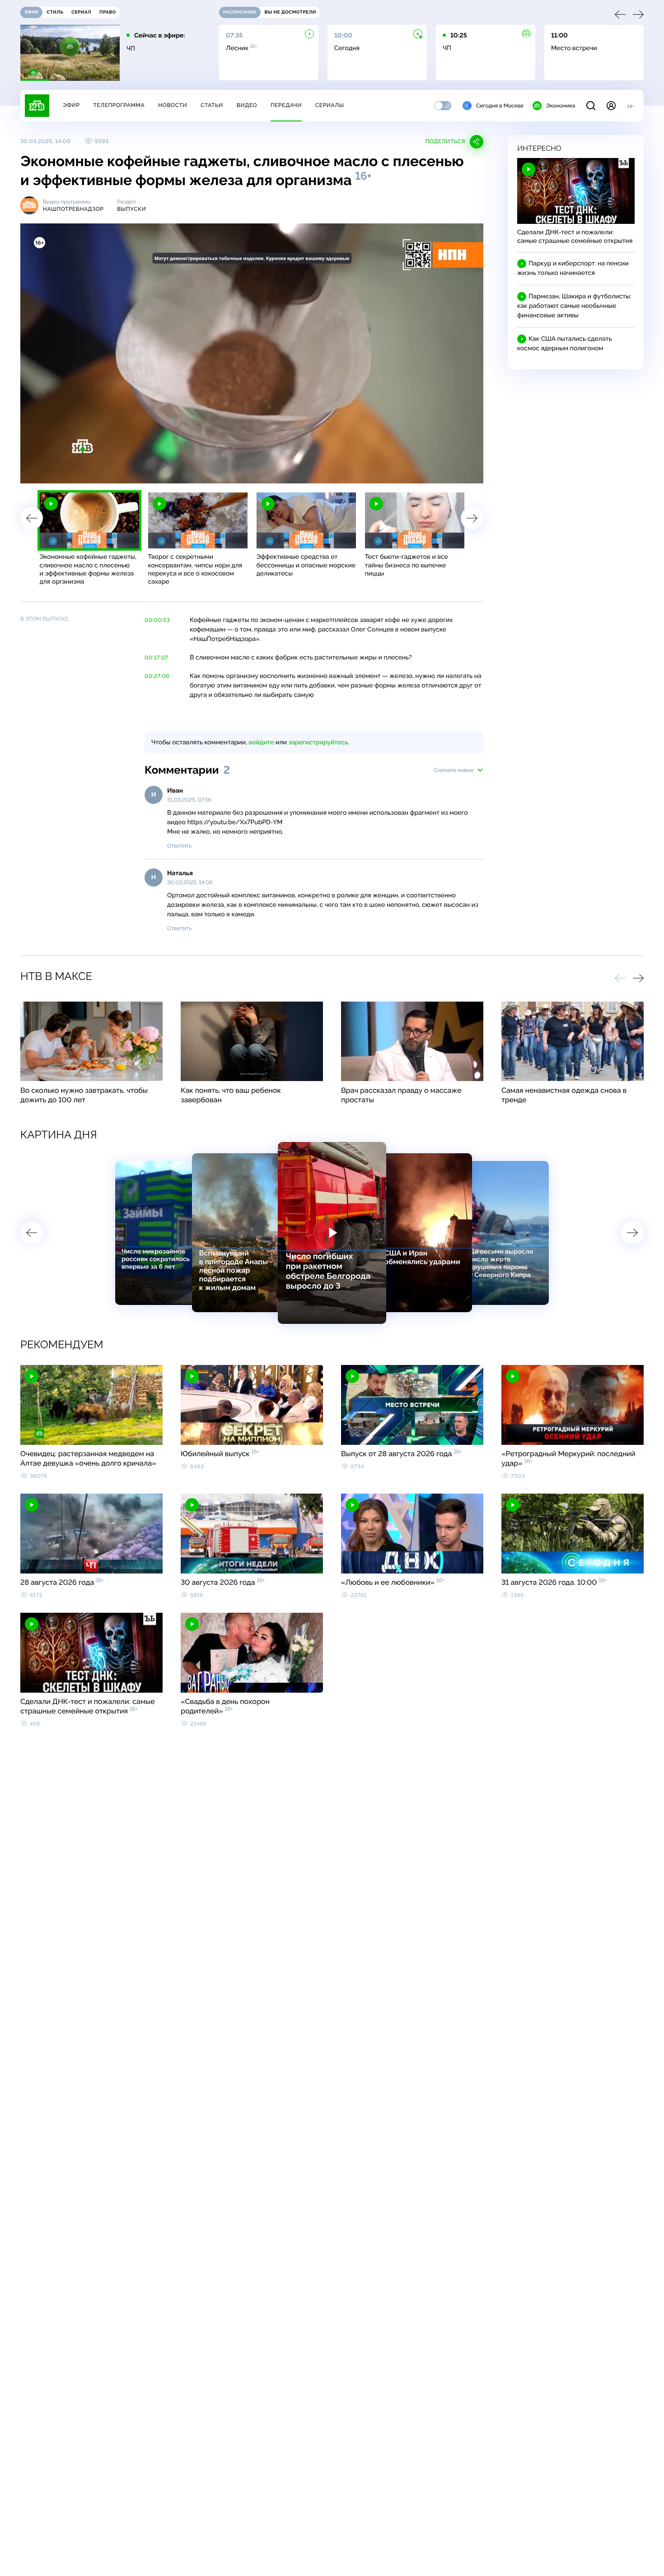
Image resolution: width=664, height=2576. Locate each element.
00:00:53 (157, 620)
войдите (261, 743)
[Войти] (611, 106)
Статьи (212, 105)
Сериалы (330, 105)
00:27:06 (157, 676)
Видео (247, 105)
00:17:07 (156, 658)
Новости (173, 105)
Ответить (179, 846)
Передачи (286, 105)
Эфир (71, 105)
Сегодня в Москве (500, 106)
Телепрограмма (119, 105)
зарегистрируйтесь (318, 743)
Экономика (561, 106)
